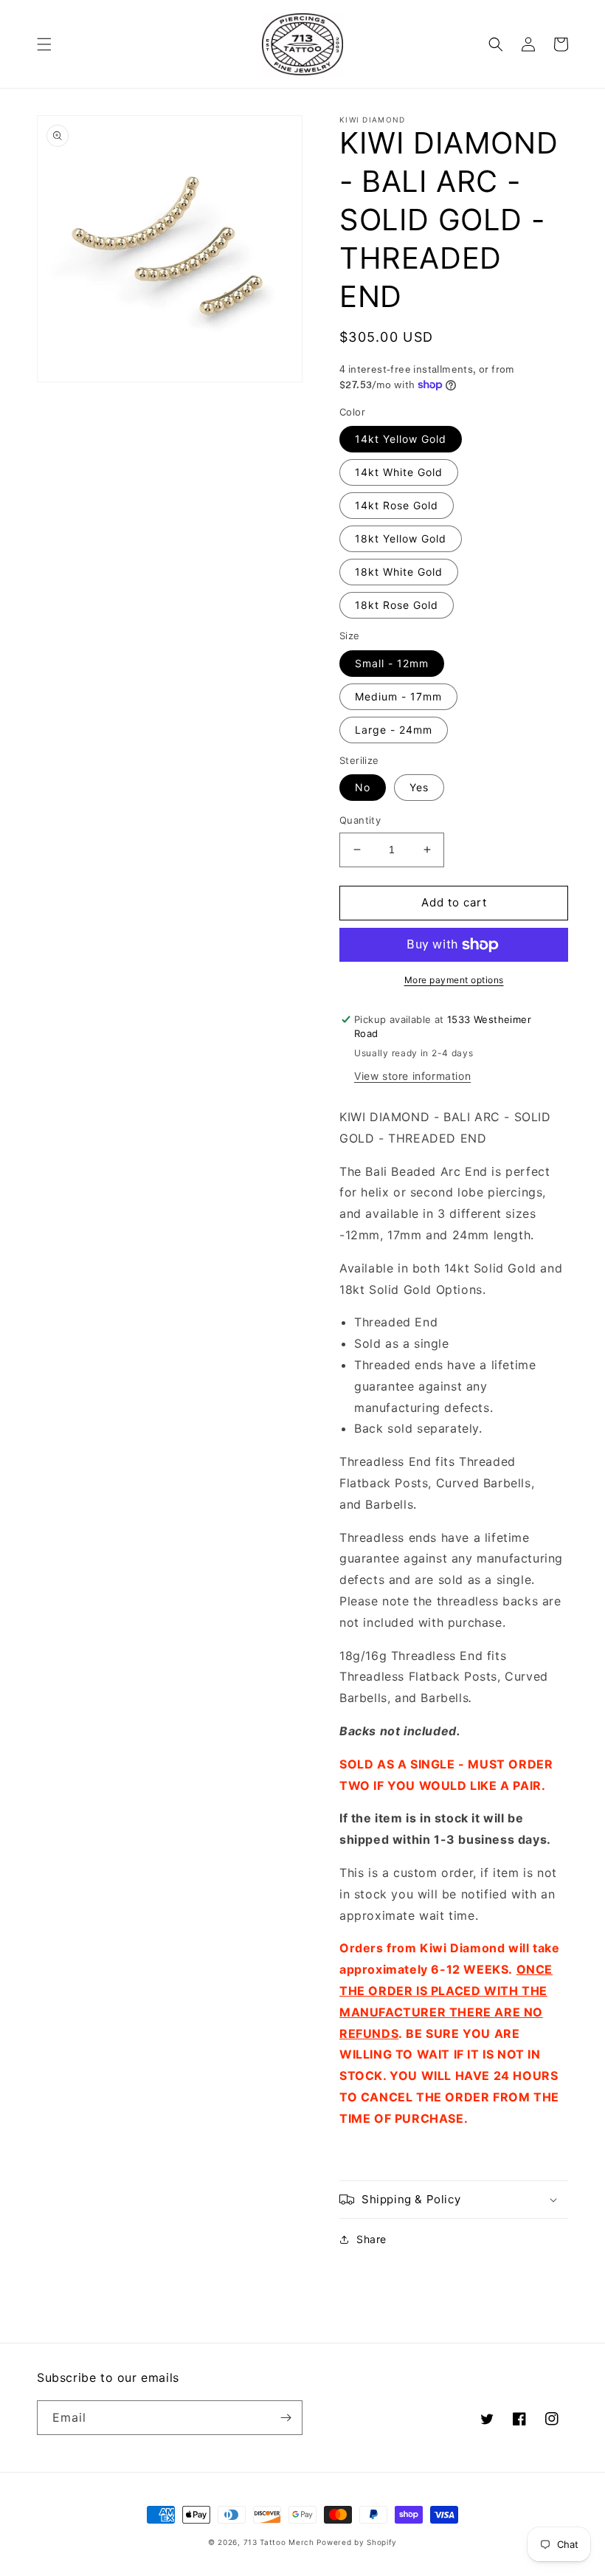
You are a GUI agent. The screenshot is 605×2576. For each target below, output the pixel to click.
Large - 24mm (394, 730)
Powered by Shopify (357, 2542)
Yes (419, 787)
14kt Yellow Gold (401, 439)
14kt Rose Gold (397, 505)
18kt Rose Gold (397, 605)
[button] (44, 44)
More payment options (454, 980)
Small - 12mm (392, 663)
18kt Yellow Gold (401, 538)
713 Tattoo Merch (279, 2542)
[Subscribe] (286, 2418)
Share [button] (371, 2239)
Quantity (360, 820)
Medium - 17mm (398, 696)
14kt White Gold (399, 472)
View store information (412, 1076)
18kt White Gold (399, 572)
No (363, 787)
